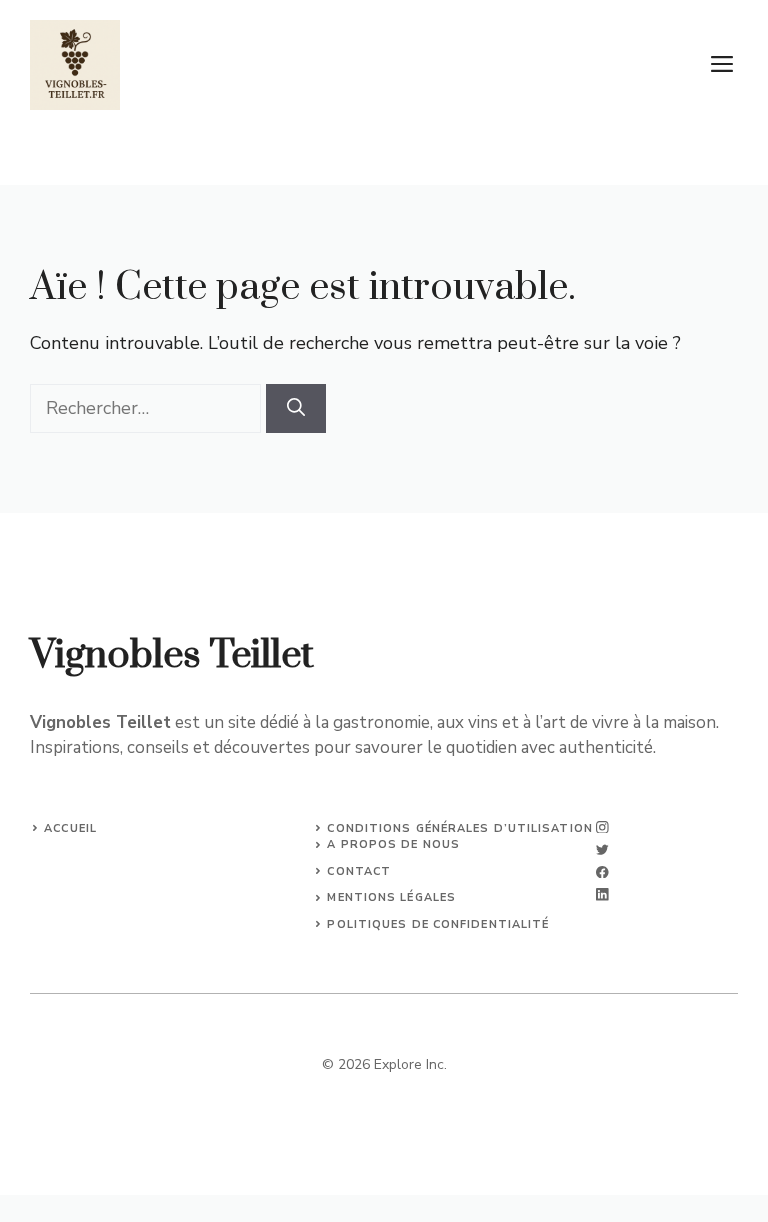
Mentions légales (391, 897)
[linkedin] (602, 894)
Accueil (70, 828)
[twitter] (602, 849)
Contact (359, 871)
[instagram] (602, 827)
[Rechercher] (296, 408)
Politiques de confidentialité (438, 924)
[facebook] (602, 872)
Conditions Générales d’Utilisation (459, 828)
